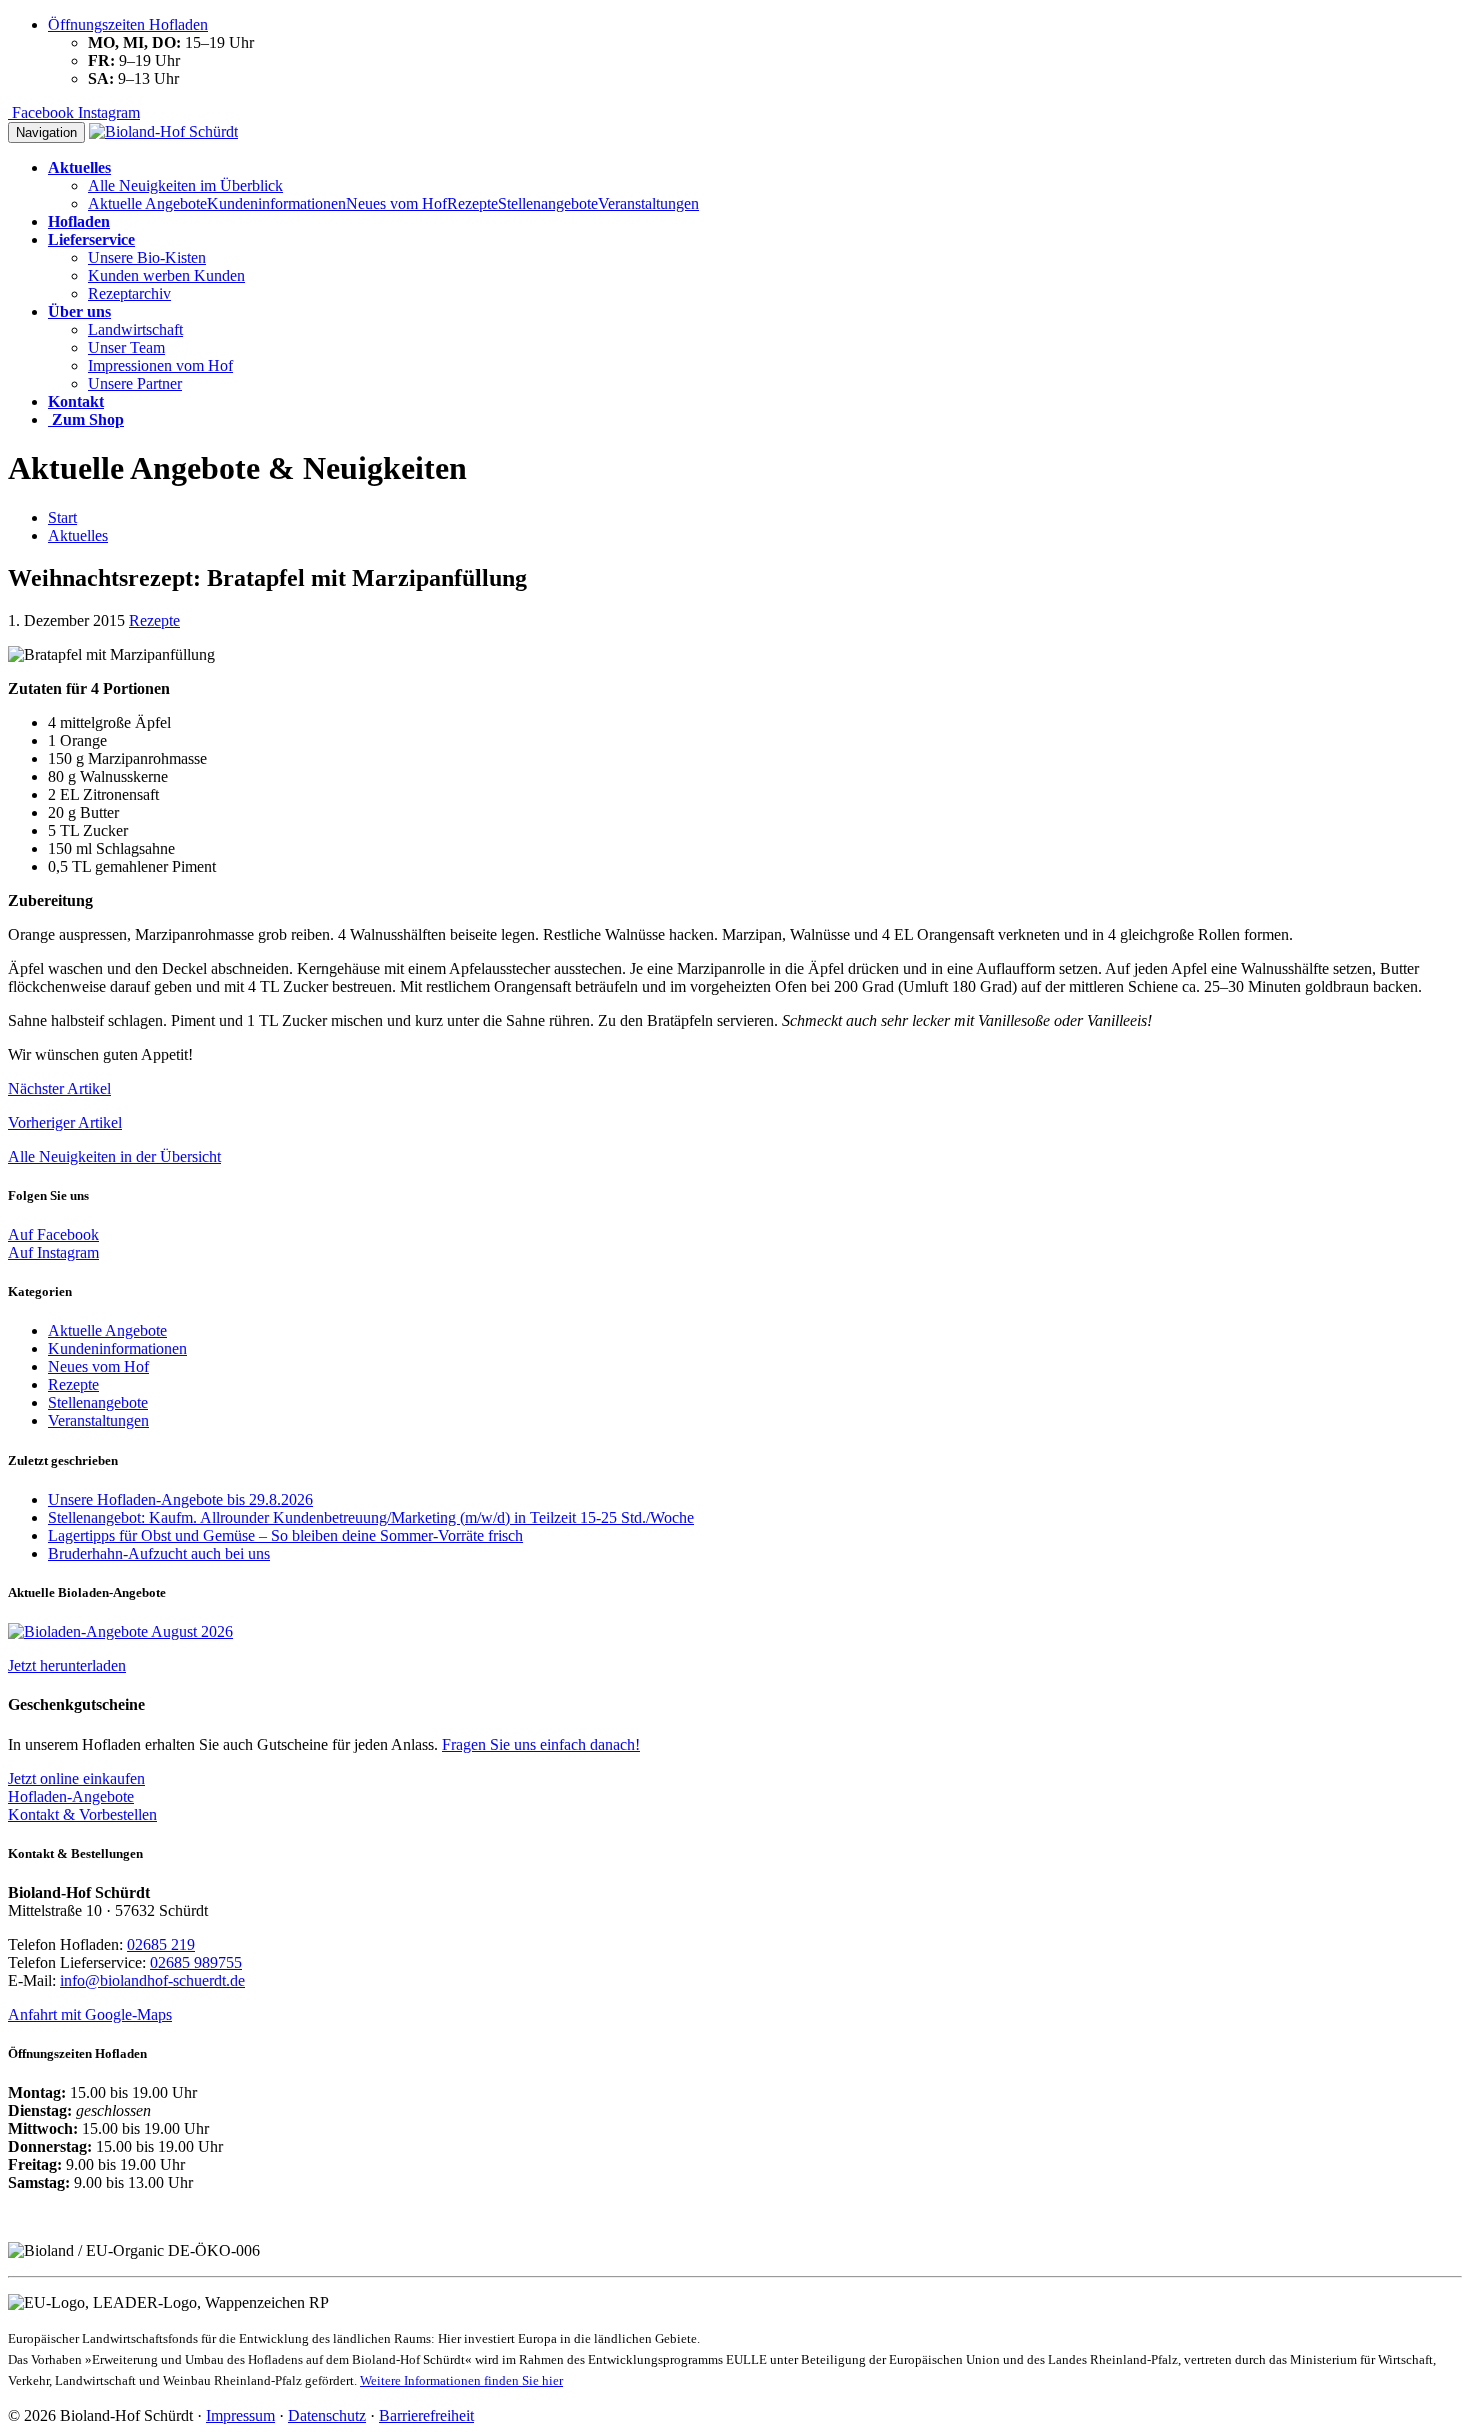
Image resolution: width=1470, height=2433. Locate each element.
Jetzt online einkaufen (76, 1778)
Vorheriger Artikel (65, 1122)
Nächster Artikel (59, 1088)
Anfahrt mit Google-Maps (90, 2014)
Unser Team (126, 347)
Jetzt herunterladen (67, 1665)
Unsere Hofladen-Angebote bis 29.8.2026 (180, 1499)
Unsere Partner (135, 383)
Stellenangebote (548, 203)
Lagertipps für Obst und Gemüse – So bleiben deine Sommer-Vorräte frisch (285, 1535)
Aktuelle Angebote (147, 203)
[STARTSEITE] (163, 131)
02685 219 (161, 1944)
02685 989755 (196, 1962)
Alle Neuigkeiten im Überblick (185, 185)
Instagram (107, 112)
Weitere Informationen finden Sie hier (461, 2380)
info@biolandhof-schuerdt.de (152, 1980)
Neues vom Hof (396, 203)
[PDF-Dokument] (120, 1631)
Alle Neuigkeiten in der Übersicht (114, 1156)
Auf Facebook (53, 1234)
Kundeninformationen (276, 203)
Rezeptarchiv (129, 293)
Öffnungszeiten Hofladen (128, 24)
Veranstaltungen (648, 203)
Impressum (240, 2415)
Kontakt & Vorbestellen (82, 1814)
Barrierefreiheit (426, 2415)
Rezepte (472, 203)
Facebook (41, 112)
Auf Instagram (53, 1252)
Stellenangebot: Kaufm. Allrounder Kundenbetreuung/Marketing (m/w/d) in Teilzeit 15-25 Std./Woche (371, 1517)
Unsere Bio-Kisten (147, 257)
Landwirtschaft (135, 329)
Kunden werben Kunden (166, 275)
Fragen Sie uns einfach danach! (541, 1744)
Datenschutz (327, 2415)
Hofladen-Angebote (71, 1796)
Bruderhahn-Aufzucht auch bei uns (159, 1553)
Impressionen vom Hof (160, 365)
